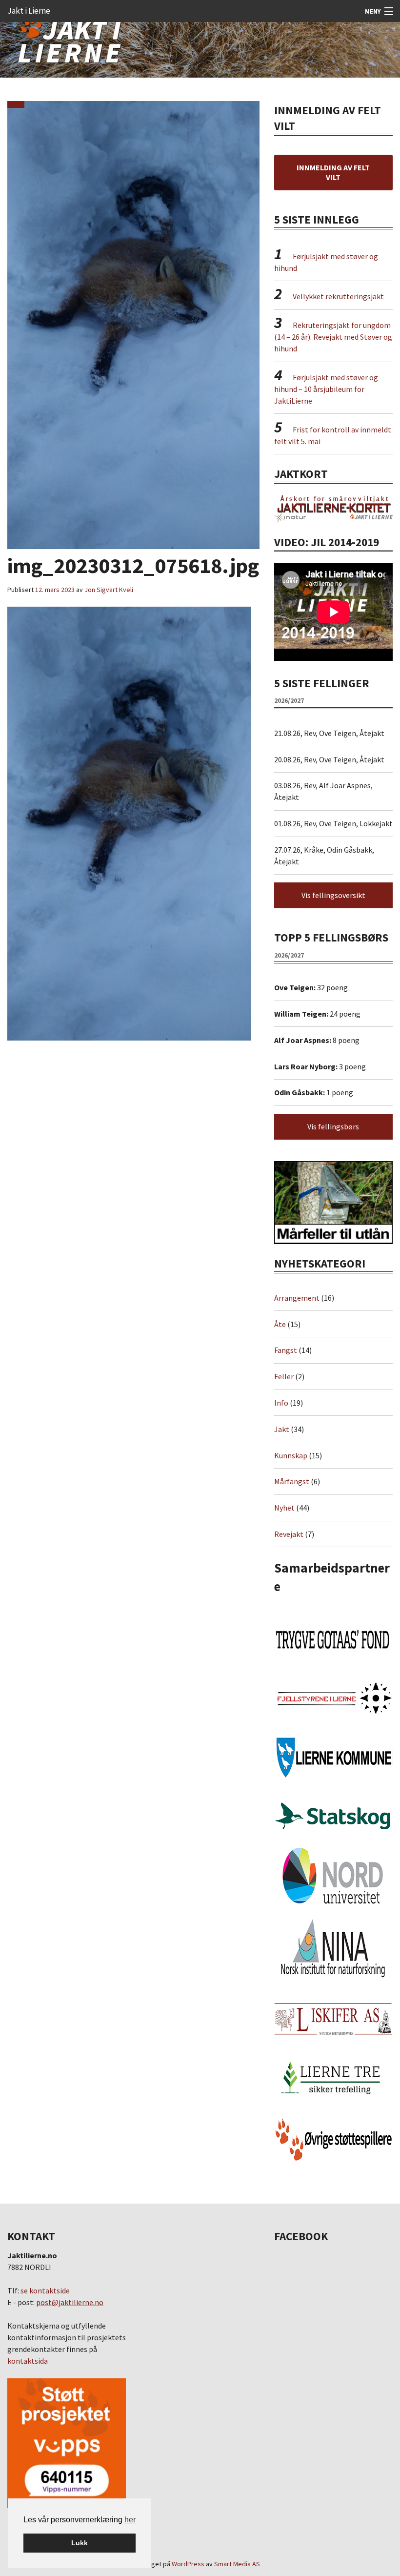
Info (281, 1403)
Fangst (286, 1350)
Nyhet (284, 1508)
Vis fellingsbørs (333, 1126)
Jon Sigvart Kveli (109, 590)
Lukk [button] (80, 2543)
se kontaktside (45, 2290)
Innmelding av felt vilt (333, 172)
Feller (284, 1376)
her (130, 2520)
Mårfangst (292, 1481)
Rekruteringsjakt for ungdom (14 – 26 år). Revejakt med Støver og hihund (333, 337)
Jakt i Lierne (29, 11)
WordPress (188, 2564)
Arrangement (297, 1298)
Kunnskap (291, 1455)
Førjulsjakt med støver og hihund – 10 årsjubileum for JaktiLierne (326, 389)
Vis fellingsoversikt (333, 895)
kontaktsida (28, 2361)
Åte (280, 1324)
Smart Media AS (237, 2564)
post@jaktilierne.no (70, 2302)
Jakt (282, 1429)
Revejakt (289, 1534)
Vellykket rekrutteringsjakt (338, 296)
